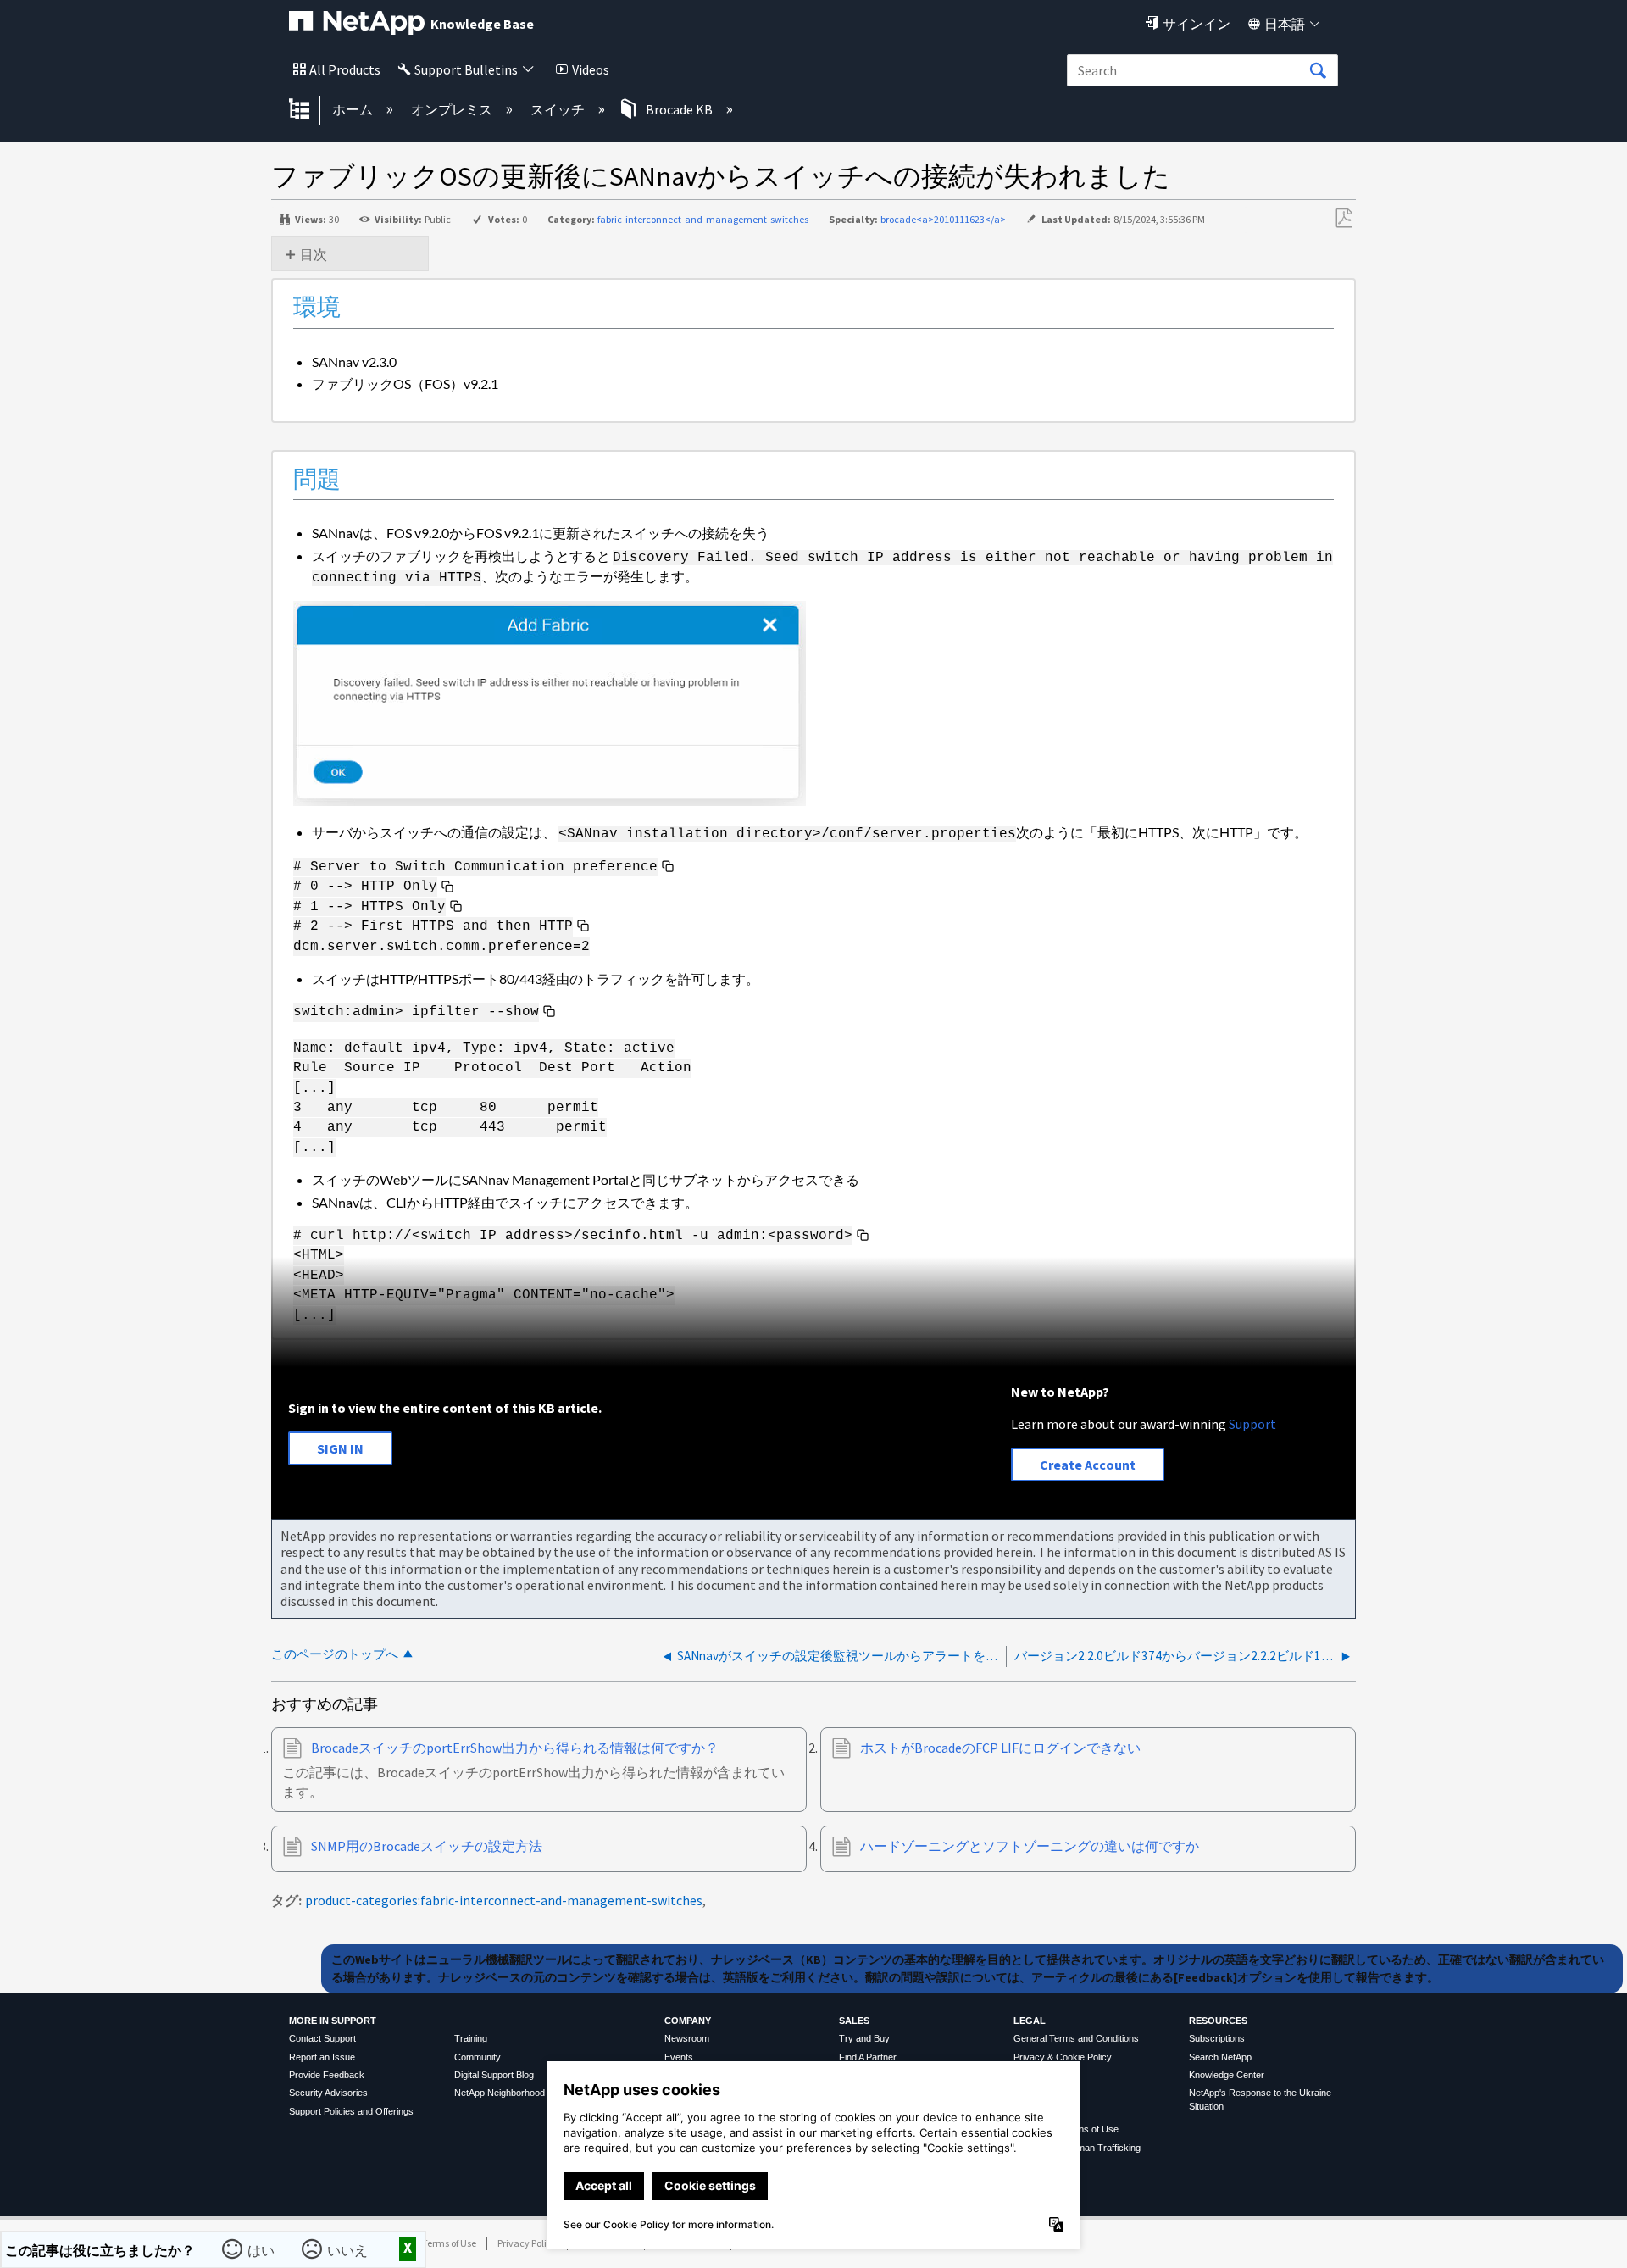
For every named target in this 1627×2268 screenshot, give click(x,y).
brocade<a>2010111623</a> (943, 219)
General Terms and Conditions (1076, 2038)
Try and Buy (864, 2038)
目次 (314, 254)
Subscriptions (1217, 2038)
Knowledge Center (1227, 2075)
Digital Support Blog (494, 2075)
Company (688, 2021)
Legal (1030, 2021)
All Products (345, 69)
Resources (1218, 2021)
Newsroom (687, 2038)
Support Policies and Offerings (351, 2111)
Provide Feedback (327, 2075)
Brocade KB (679, 109)
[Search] (1318, 71)
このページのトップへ (335, 1654)
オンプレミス (453, 109)
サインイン (1197, 24)
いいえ (349, 2249)
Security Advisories (328, 2093)
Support (1252, 1424)
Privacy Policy (527, 2243)
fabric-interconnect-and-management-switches (703, 219)
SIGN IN (340, 1448)
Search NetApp (1220, 2057)
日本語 (1285, 24)
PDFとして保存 (1344, 219)
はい (263, 2249)
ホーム (354, 109)
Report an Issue (322, 2057)
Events (679, 2057)
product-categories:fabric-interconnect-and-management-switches (504, 1900)
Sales (854, 2021)
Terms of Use (449, 2243)
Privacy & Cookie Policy (1063, 2057)
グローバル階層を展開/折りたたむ (310, 110)
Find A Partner (868, 2057)
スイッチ (559, 109)
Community (478, 2057)
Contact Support (322, 2038)
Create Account (1088, 1465)
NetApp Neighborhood (500, 2093)
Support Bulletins (466, 69)
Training (471, 2038)
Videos (591, 69)
